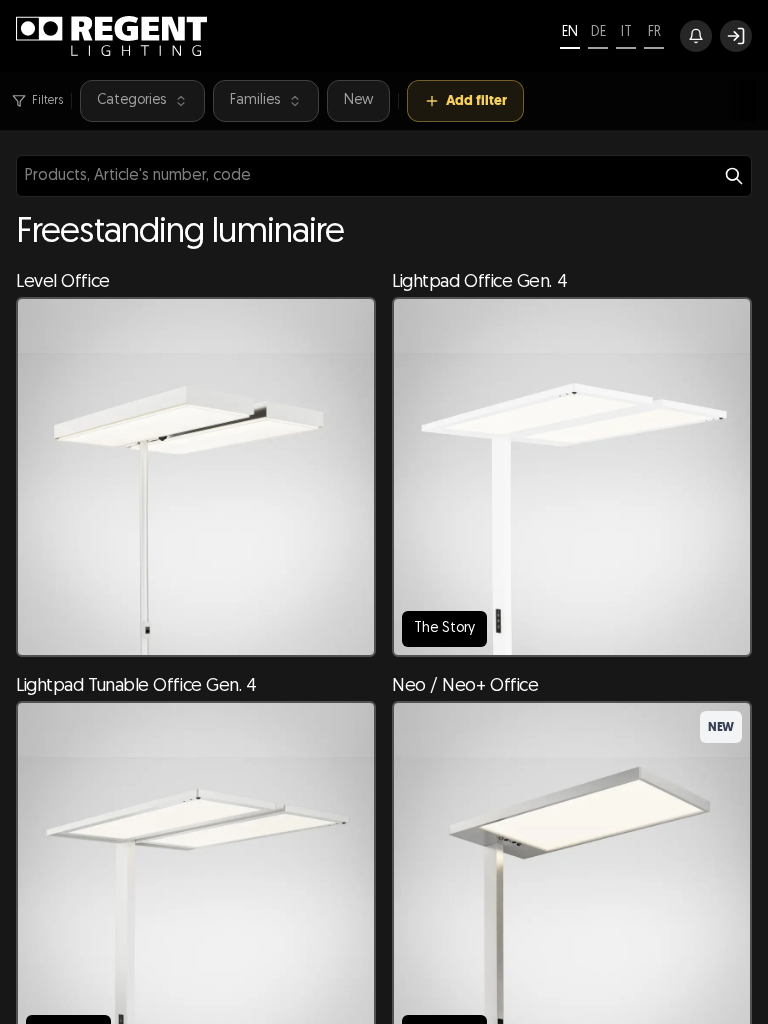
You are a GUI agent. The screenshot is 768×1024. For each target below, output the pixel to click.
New (358, 100)
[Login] (736, 36)
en (570, 32)
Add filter (476, 100)
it (626, 32)
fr (654, 32)
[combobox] (384, 176)
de (598, 32)
